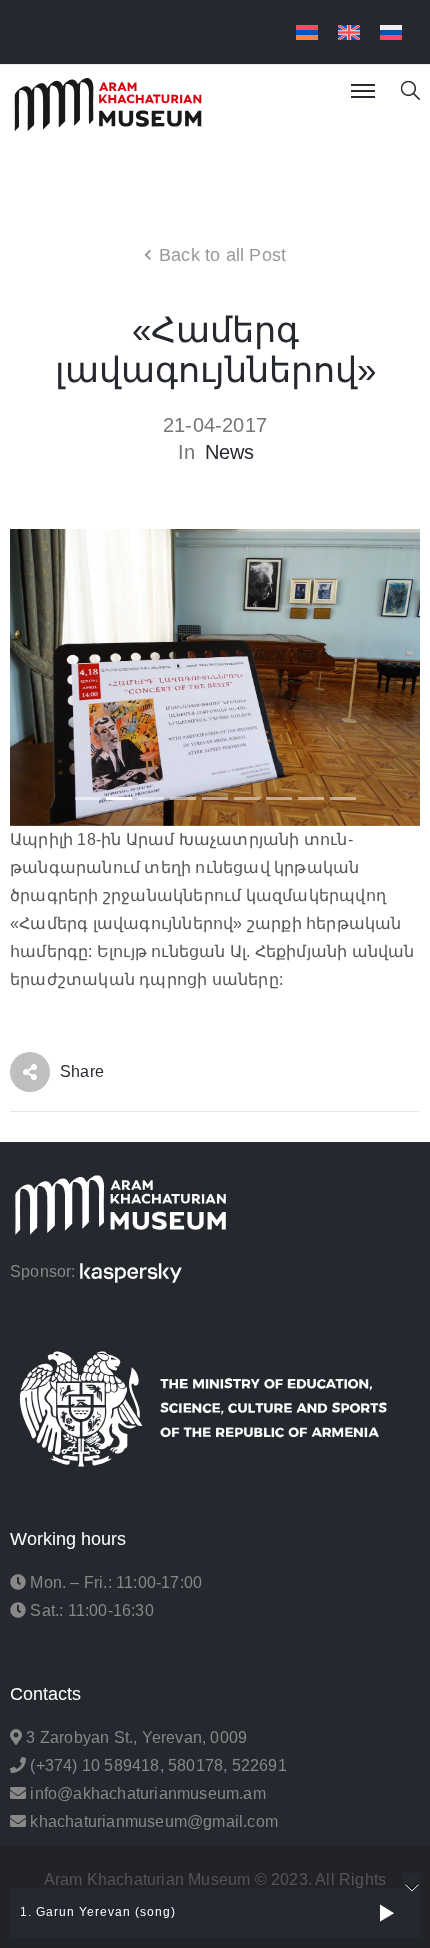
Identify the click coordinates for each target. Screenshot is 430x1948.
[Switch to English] (349, 32)
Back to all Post (222, 255)
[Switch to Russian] (391, 32)
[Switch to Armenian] (307, 32)
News (230, 452)
